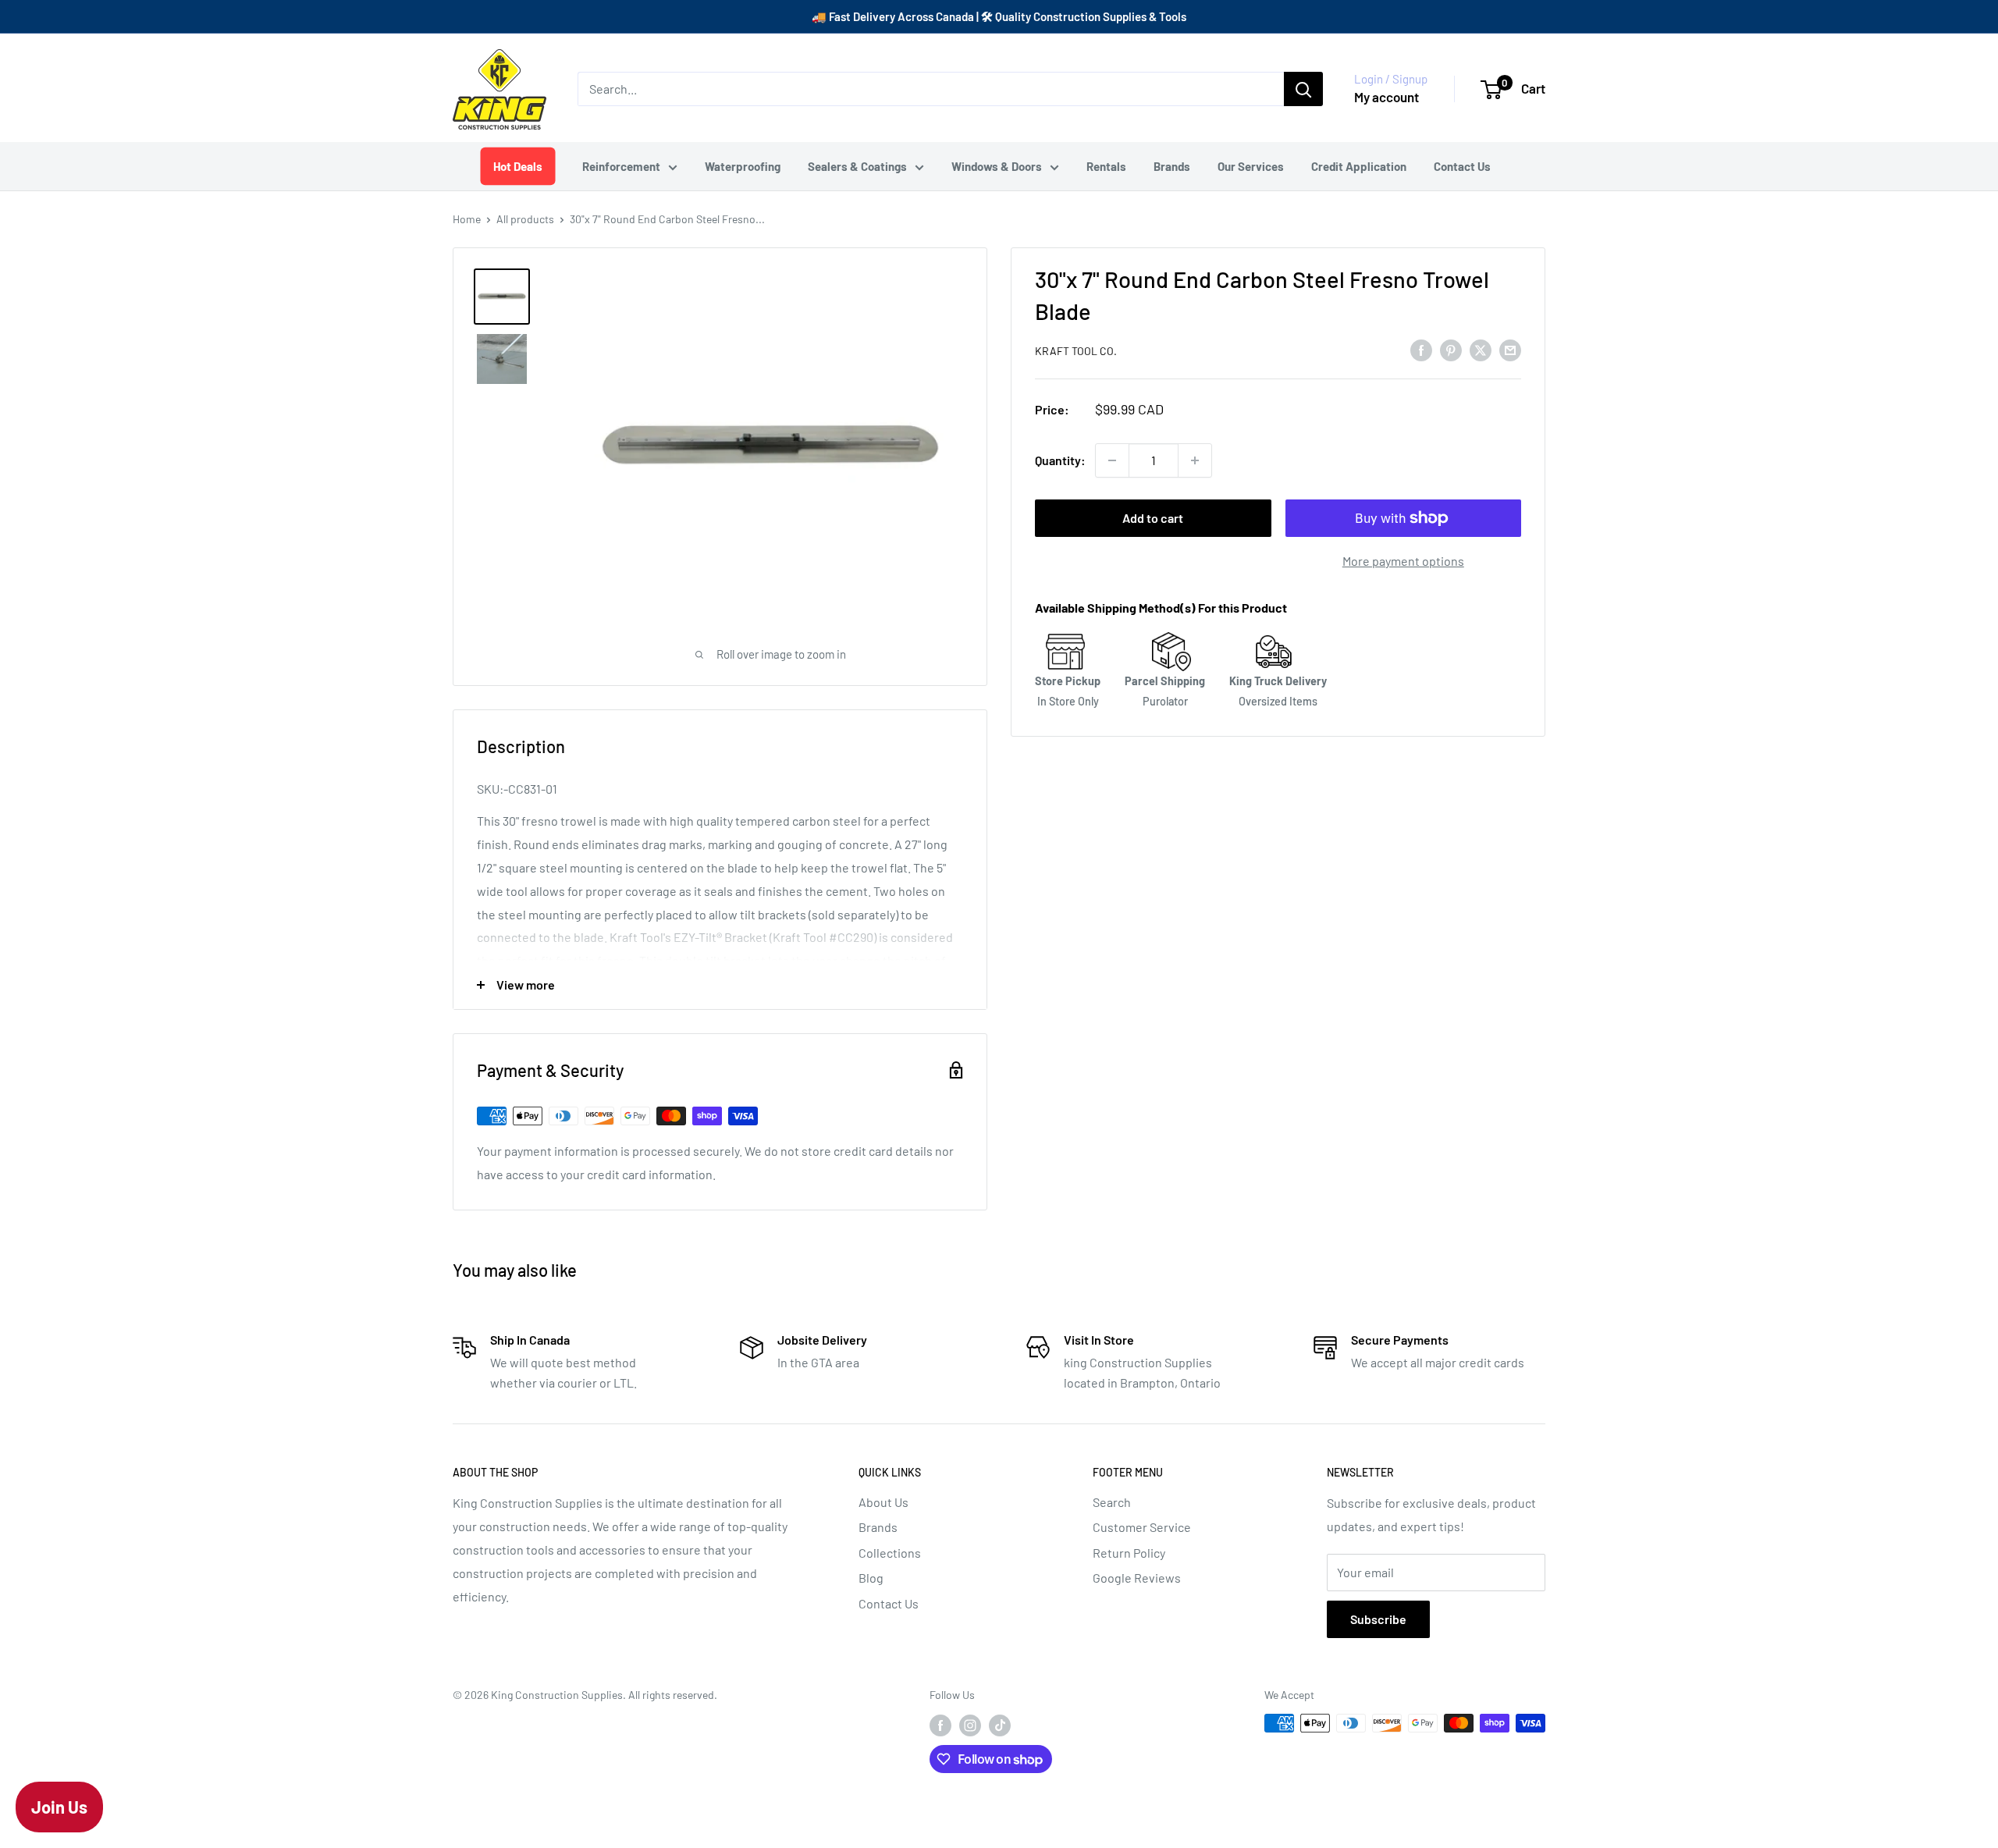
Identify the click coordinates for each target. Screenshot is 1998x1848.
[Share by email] (1510, 349)
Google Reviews (1137, 1578)
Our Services (1251, 166)
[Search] (1303, 89)
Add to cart (1153, 518)
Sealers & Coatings (857, 166)
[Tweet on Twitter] (1481, 349)
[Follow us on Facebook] (940, 1725)
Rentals (1106, 166)
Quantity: (1060, 460)
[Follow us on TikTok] (1000, 1725)
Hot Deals (517, 166)
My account (1387, 97)
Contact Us (1462, 166)
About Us (883, 1502)
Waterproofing (743, 166)
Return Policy (1129, 1553)
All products (525, 219)
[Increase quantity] (1195, 460)
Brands (1172, 166)
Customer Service (1142, 1527)
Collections (890, 1553)
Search (1112, 1502)
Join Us (59, 1807)
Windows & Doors (997, 166)
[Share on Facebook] (1421, 349)
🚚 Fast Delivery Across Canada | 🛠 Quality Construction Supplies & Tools (999, 16)
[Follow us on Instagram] (970, 1725)
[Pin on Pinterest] (1451, 349)
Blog (871, 1578)
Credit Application (1359, 166)
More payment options (1403, 561)
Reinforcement (621, 166)
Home (467, 219)
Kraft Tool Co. (1076, 351)
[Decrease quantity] (1112, 460)
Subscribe (1378, 1619)
